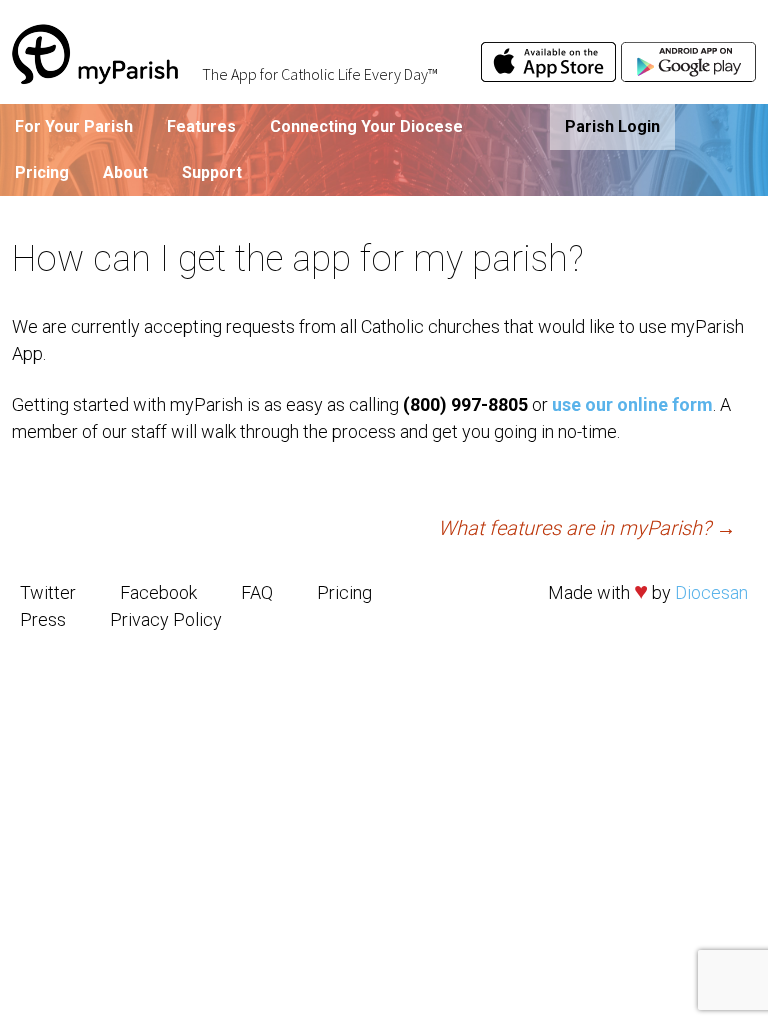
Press (43, 619)
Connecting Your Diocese (366, 126)
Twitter (48, 592)
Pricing (42, 172)
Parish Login (612, 126)
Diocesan (711, 592)
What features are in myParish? (587, 528)
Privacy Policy (166, 619)
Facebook (158, 592)
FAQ (257, 592)
